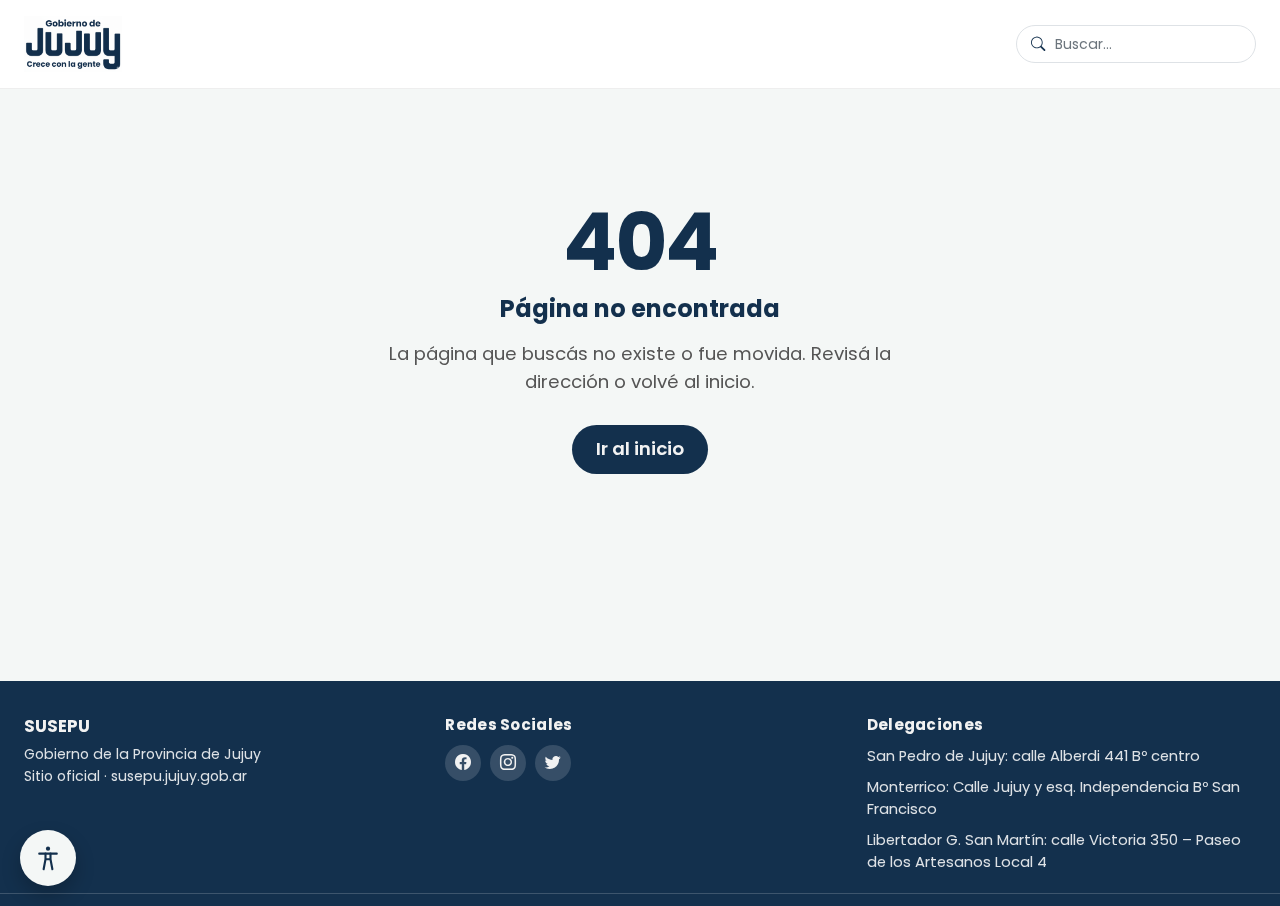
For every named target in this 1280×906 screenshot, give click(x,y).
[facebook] (463, 763)
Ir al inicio (640, 448)
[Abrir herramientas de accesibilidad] (48, 858)
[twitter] (553, 763)
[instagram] (508, 763)
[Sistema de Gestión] (73, 44)
